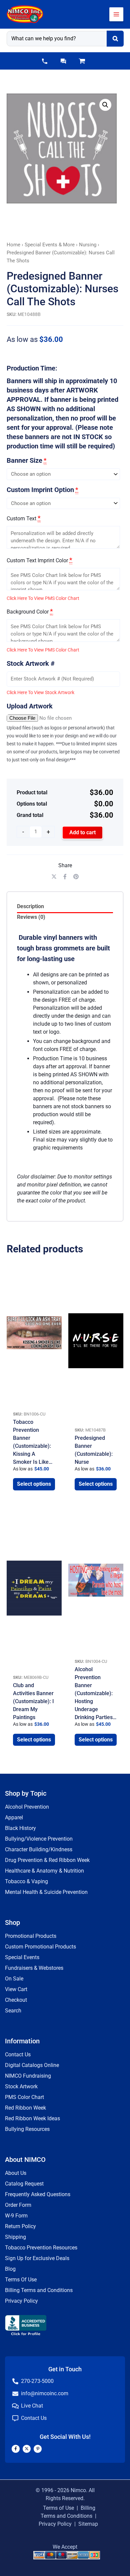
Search (13, 2011)
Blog (10, 2269)
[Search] (115, 39)
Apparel (14, 1817)
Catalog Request (24, 2184)
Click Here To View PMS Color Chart (43, 598)
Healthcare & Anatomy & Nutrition (44, 1871)
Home (13, 245)
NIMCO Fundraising (28, 2076)
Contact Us (18, 2055)
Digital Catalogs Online (32, 2065)
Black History (20, 1828)
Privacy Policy (21, 2301)
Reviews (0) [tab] (31, 917)
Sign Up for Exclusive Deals (37, 2258)
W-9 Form (16, 2216)
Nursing (88, 245)
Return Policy (20, 2226)
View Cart (16, 1989)
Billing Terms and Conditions (39, 2290)
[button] (45, 61)
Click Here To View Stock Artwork (40, 692)
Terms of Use (58, 2508)
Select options (34, 1484)
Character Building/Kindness (39, 1849)
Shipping (15, 2237)
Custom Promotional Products (40, 1947)
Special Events (22, 1957)
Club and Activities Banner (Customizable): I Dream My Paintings (33, 1701)
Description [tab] (30, 906)
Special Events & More (50, 245)
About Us (16, 2173)
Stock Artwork (21, 2086)
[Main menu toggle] (116, 14)
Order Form (18, 2205)
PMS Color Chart (24, 2097)
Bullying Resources (27, 2129)
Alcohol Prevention (27, 1807)
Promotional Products (31, 1936)
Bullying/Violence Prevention (39, 1839)
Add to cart (82, 832)
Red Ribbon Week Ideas (32, 2118)
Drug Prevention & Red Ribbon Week (47, 1860)
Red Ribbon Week (25, 2108)
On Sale (14, 1979)
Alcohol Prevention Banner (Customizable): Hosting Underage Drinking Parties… (95, 1693)
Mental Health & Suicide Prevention (46, 1892)
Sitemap (88, 2524)
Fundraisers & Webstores (34, 1968)
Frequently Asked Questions (38, 2194)
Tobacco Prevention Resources (41, 2248)
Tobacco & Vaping (26, 1881)
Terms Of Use (21, 2280)
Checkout (16, 2000)
